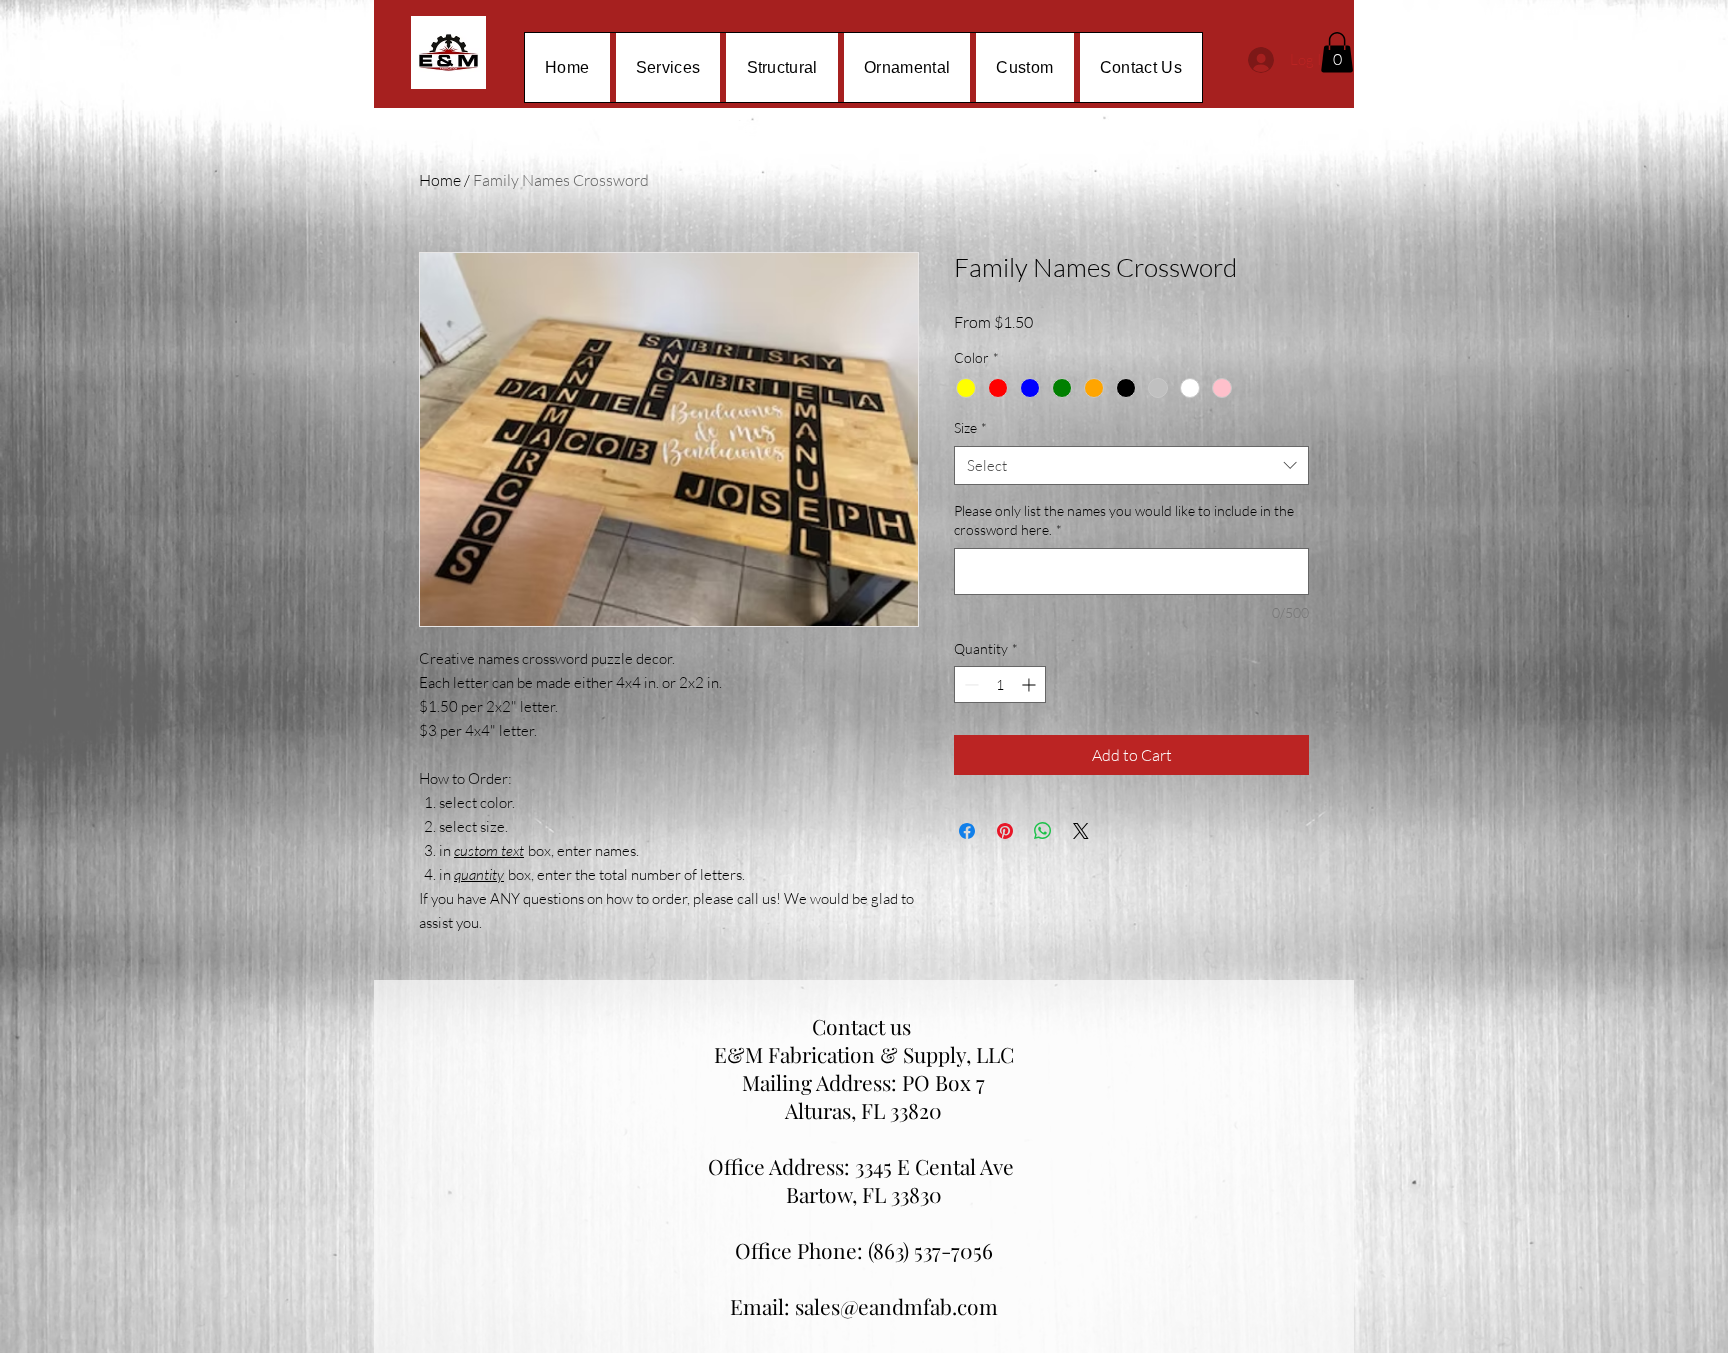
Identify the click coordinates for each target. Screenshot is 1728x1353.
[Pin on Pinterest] (1005, 831)
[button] (1337, 52)
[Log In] (1255, 60)
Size (970, 427)
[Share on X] (1081, 831)
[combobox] (1131, 465)
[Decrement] (969, 684)
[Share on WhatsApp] (1043, 831)
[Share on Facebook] (967, 831)
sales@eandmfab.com (896, 1306)
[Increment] (1030, 684)
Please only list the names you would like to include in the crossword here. (1124, 520)
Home (440, 180)
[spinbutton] (1000, 684)
